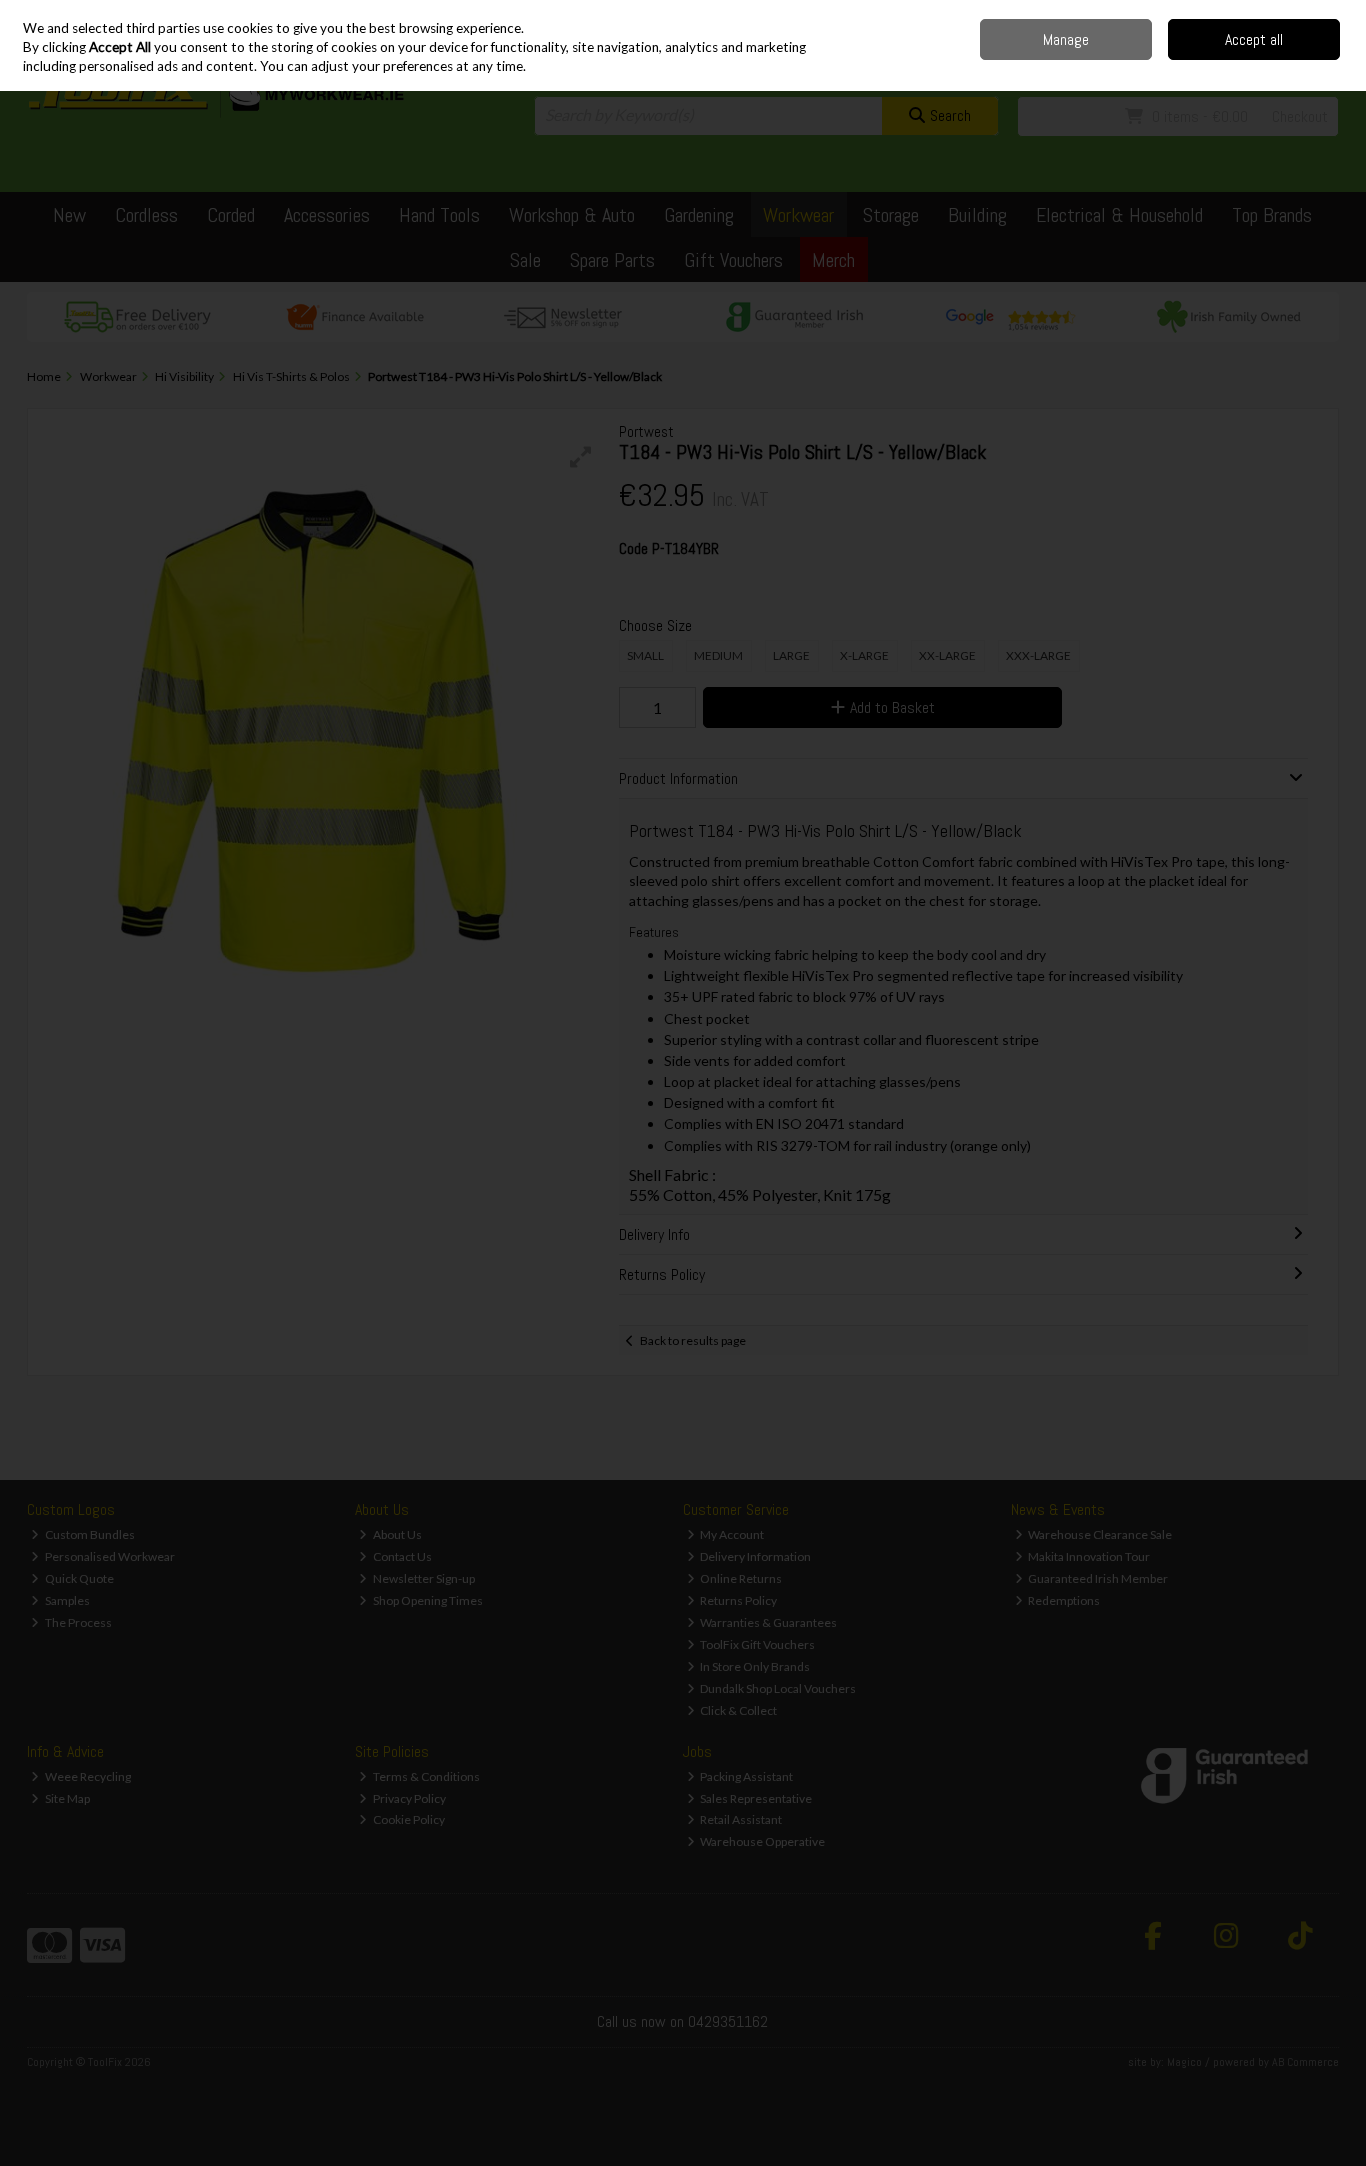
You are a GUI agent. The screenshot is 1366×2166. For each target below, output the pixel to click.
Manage (1066, 39)
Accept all (1254, 39)
